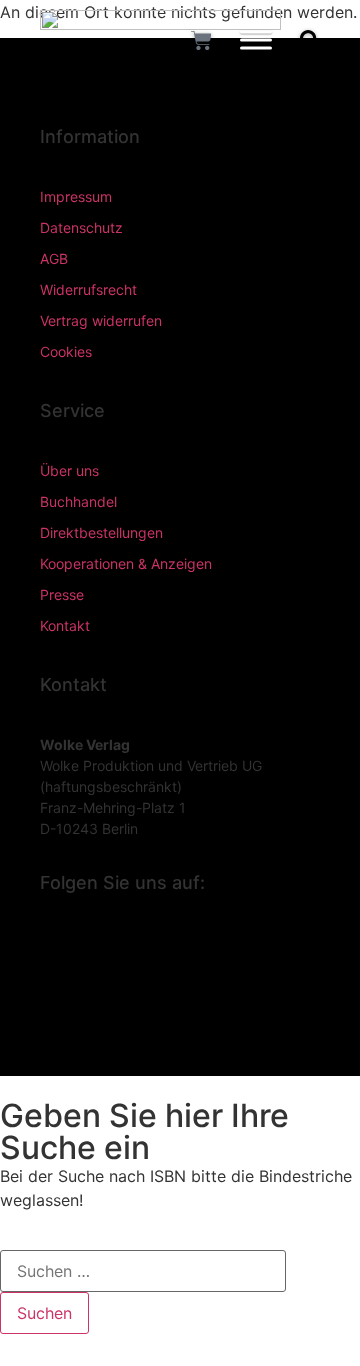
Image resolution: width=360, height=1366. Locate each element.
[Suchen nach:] (143, 1271)
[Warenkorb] (201, 40)
